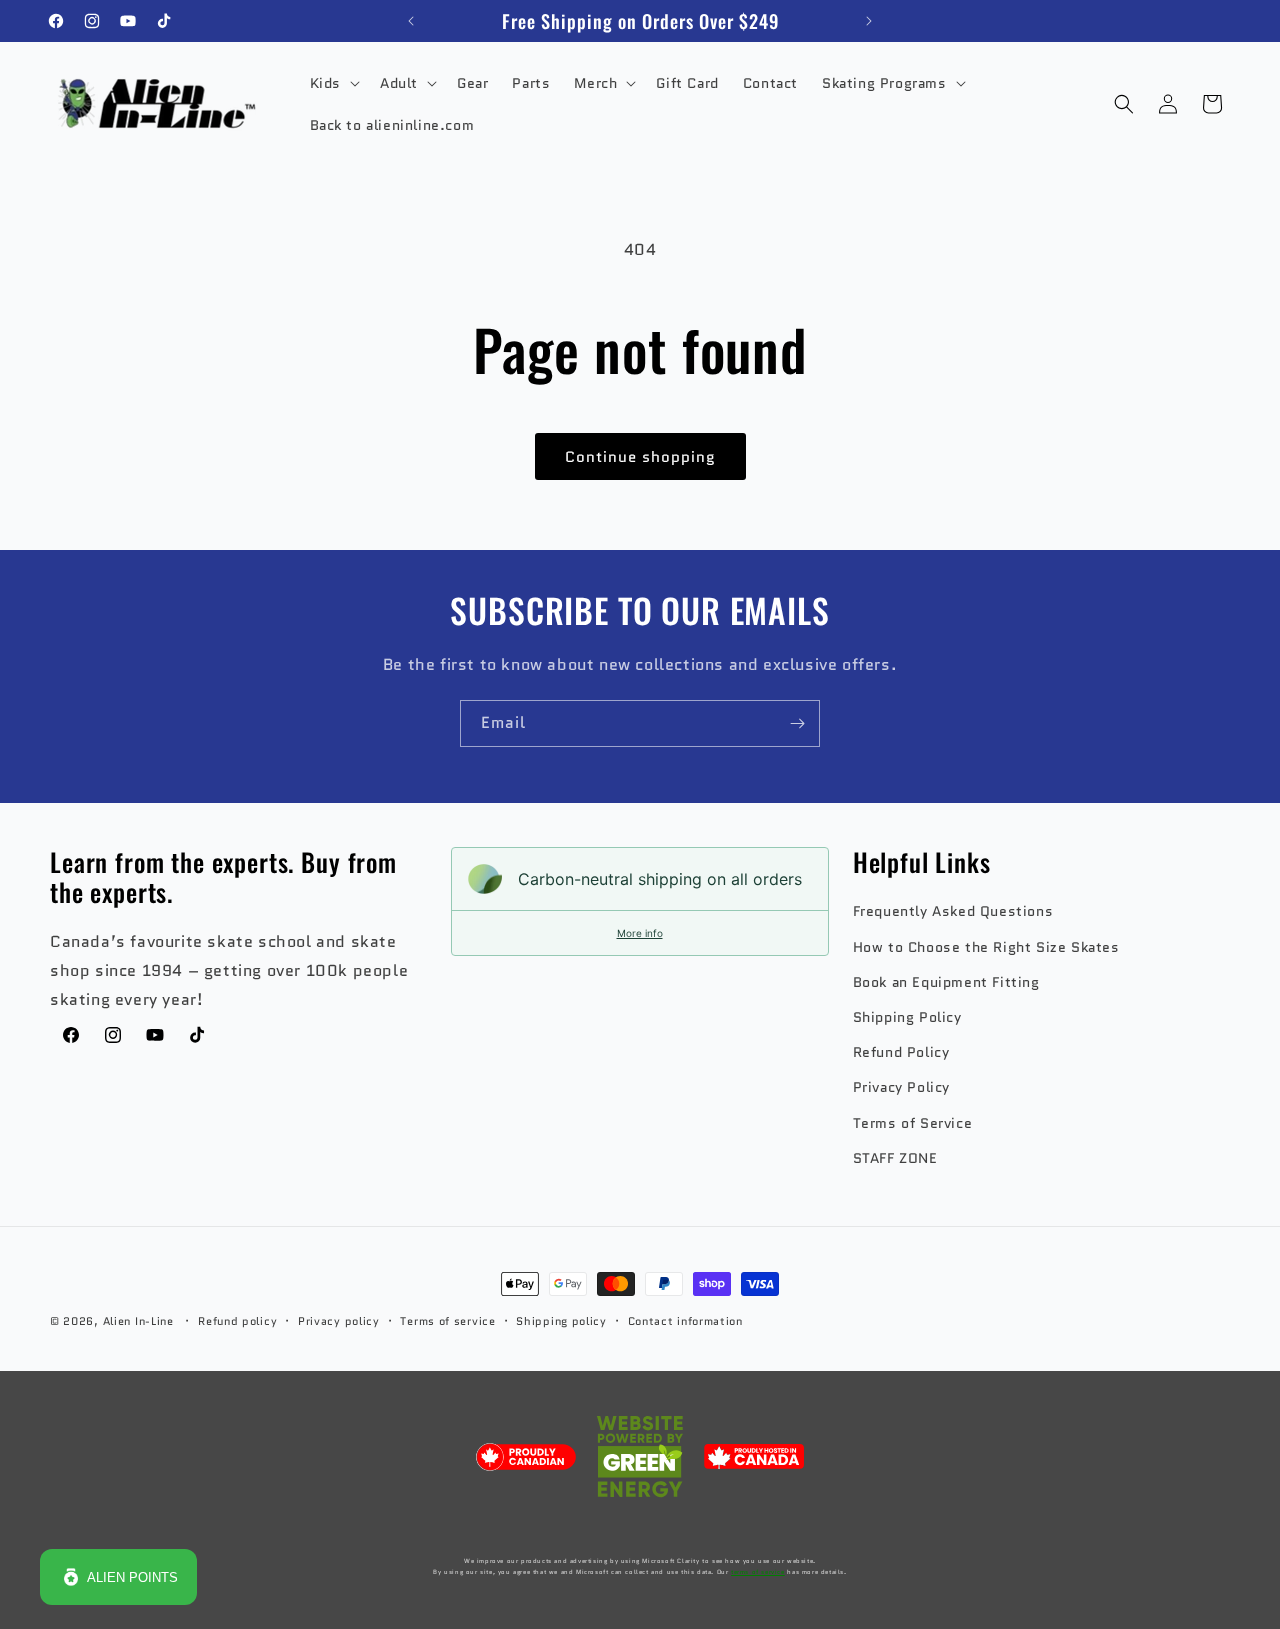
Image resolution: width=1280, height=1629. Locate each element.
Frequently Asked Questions (953, 911)
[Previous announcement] (411, 21)
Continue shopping (640, 457)
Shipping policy (561, 1321)
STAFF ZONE (895, 1158)
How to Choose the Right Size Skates (986, 947)
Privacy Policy (901, 1087)
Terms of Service (913, 1123)
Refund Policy (901, 1052)
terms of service (758, 1572)
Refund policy (237, 1321)
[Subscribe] (797, 723)
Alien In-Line (138, 1321)
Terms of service (447, 1321)
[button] (333, 83)
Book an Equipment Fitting (946, 982)
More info (640, 933)
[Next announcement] (869, 21)
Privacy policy (339, 1321)
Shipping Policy (907, 1017)
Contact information (685, 1321)
